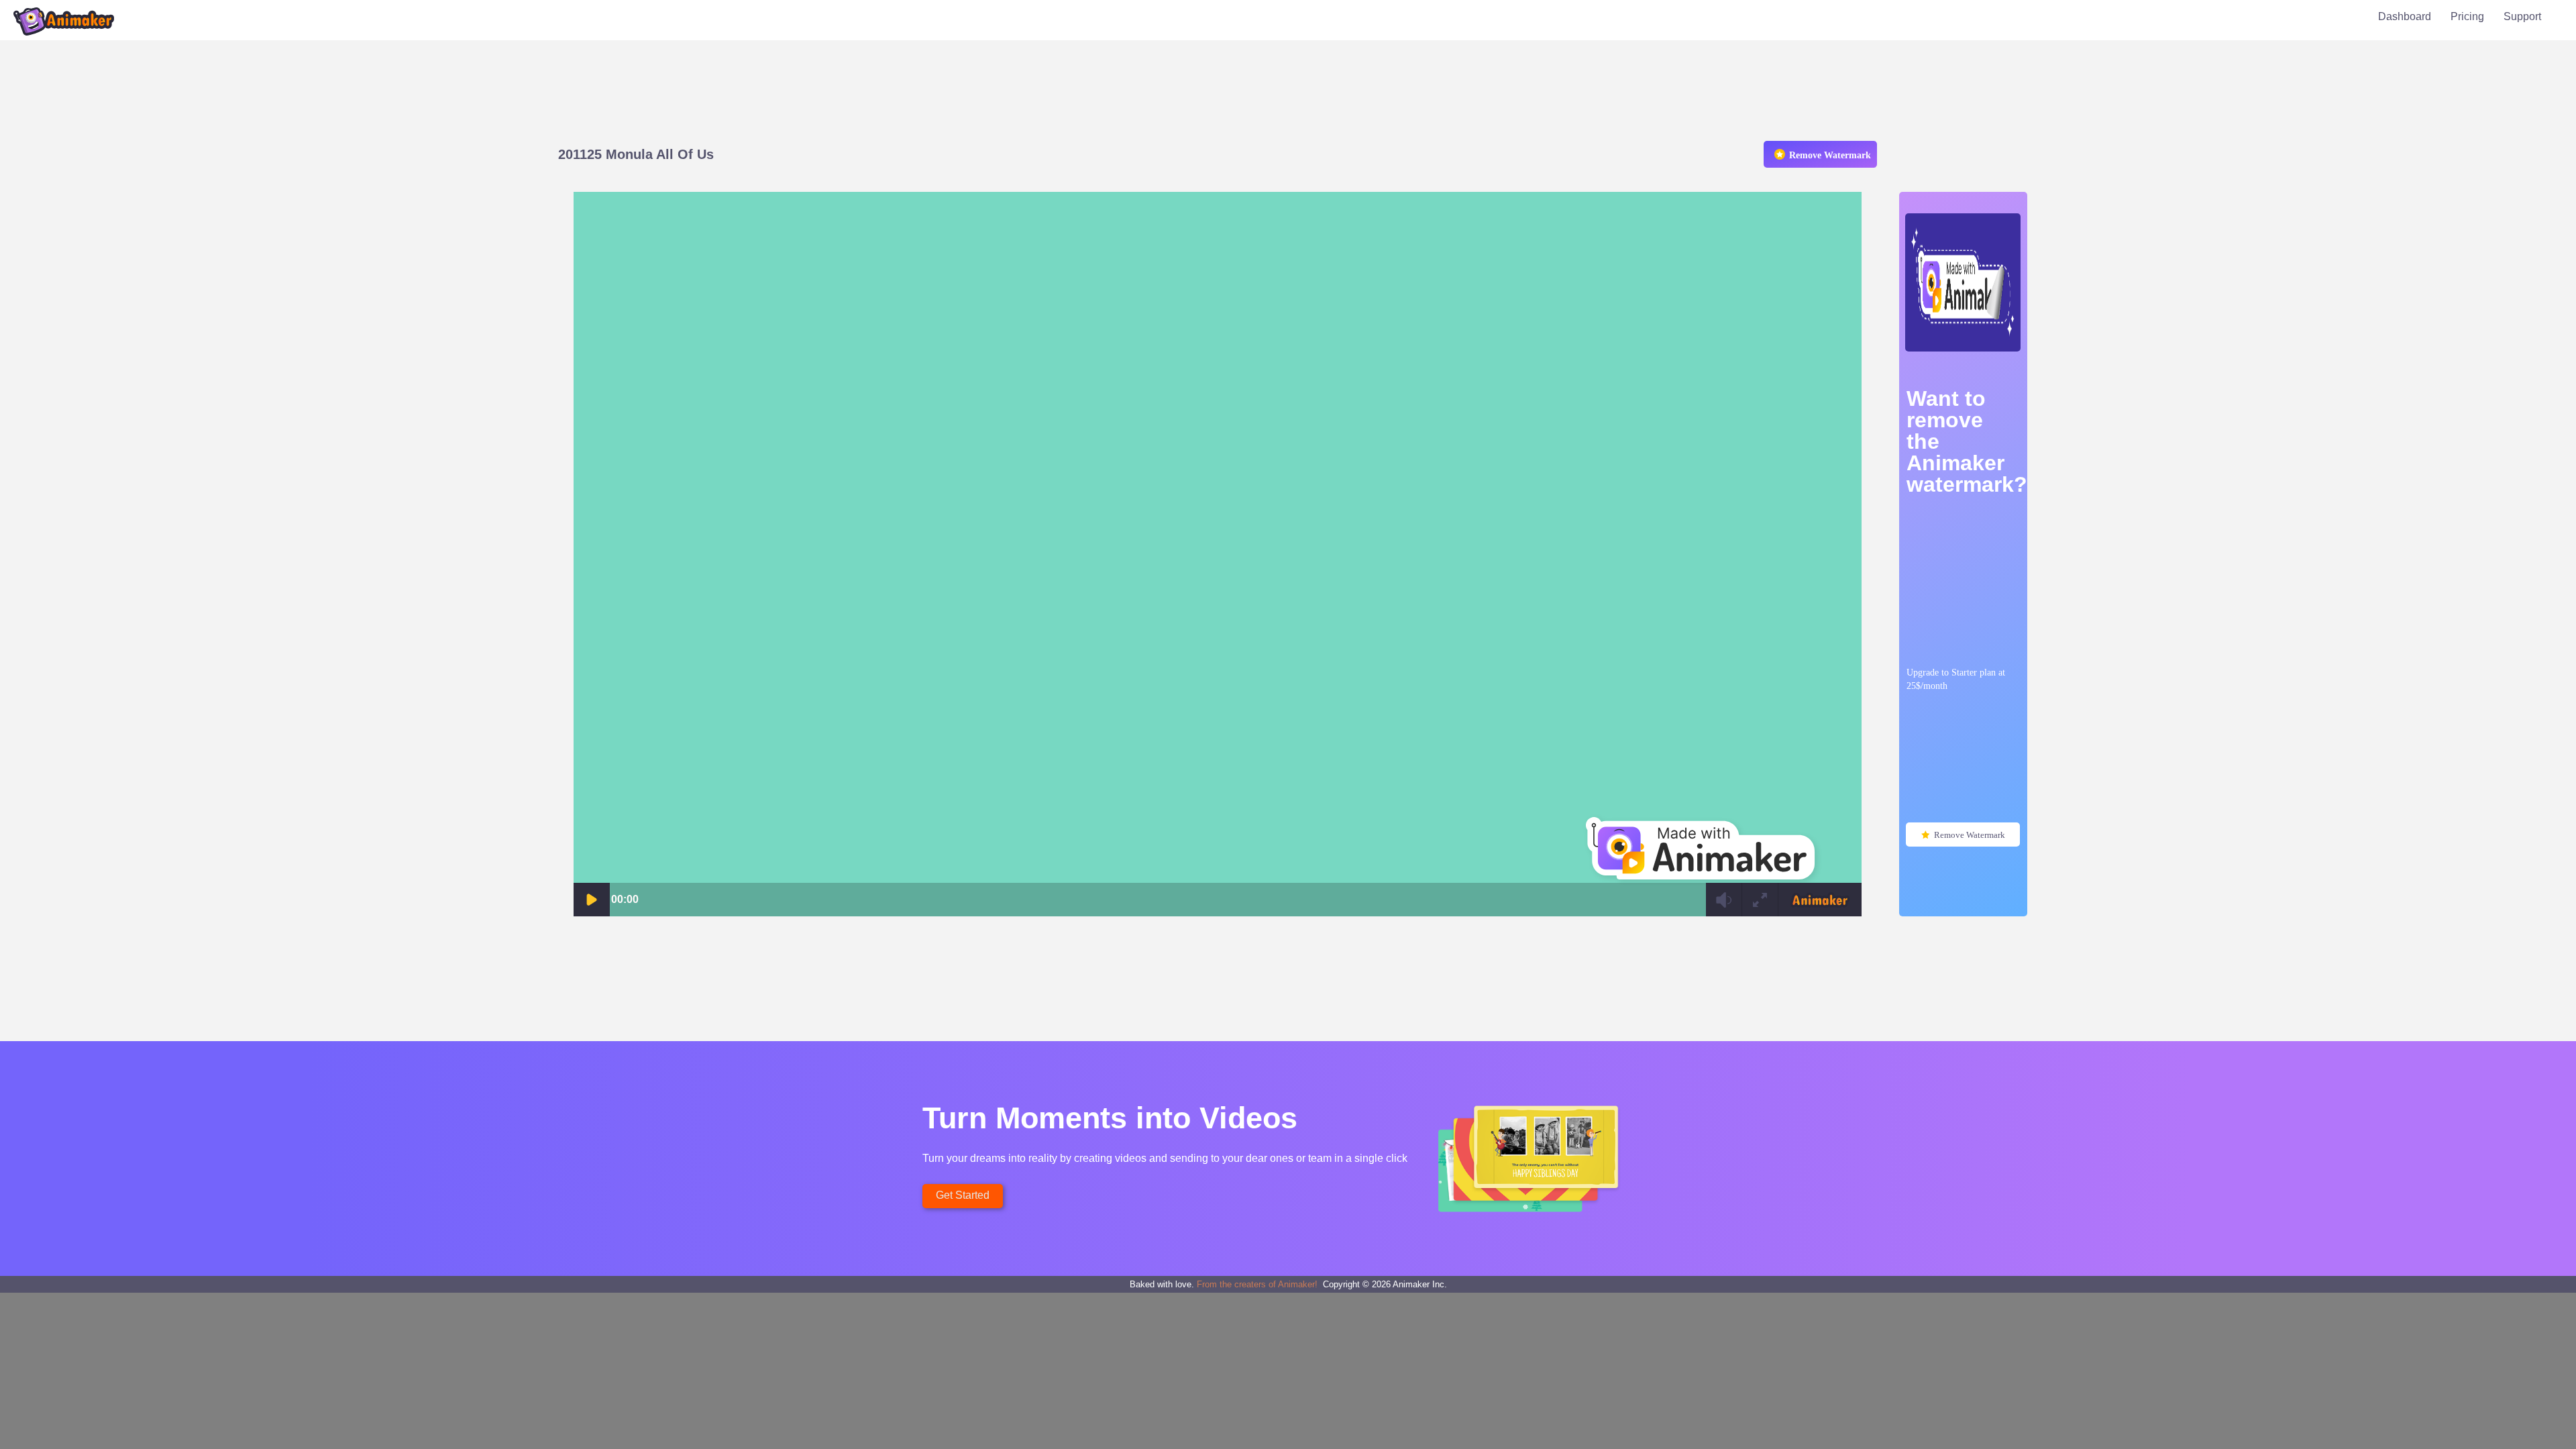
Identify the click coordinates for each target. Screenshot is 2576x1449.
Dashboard (2405, 16)
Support (2522, 16)
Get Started (963, 1195)
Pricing (2467, 16)
